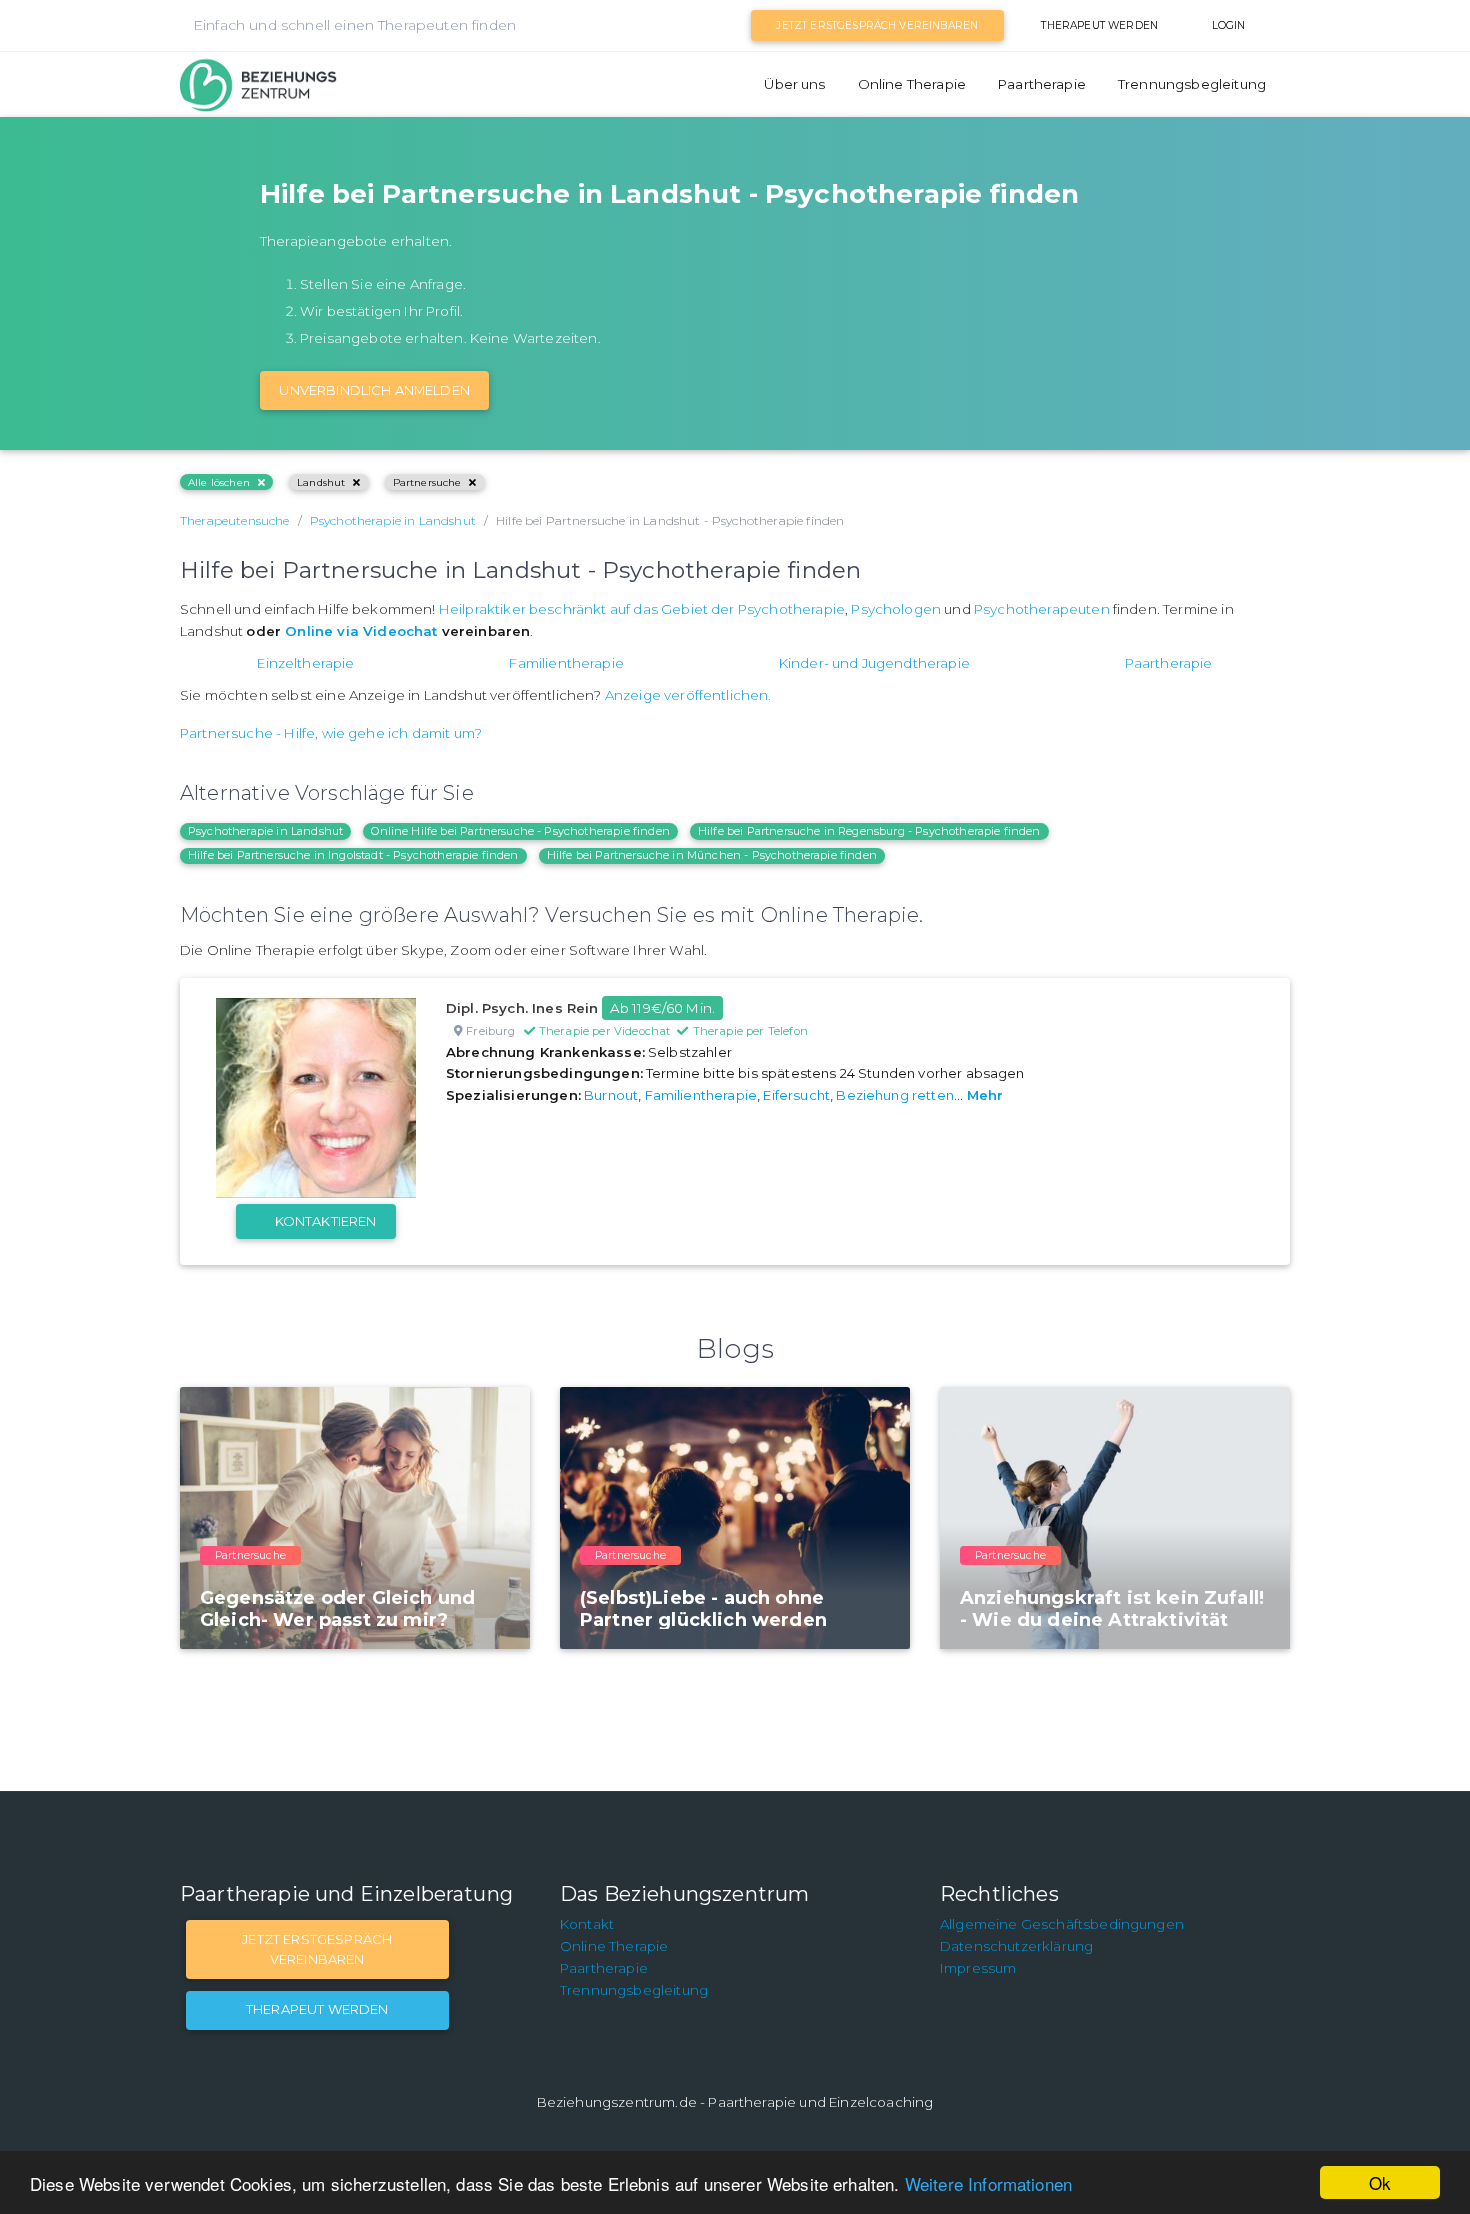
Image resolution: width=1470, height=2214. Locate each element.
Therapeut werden (1099, 25)
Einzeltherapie (305, 663)
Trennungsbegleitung (1192, 84)
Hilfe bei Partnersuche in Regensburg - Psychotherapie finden (869, 831)
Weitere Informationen (988, 2183)
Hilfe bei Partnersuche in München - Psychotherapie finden (712, 855)
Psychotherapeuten (1042, 609)
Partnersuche (427, 482)
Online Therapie (912, 84)
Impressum (978, 1968)
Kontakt (587, 1924)
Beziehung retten (895, 1095)
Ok (1380, 2182)
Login (1229, 25)
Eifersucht (796, 1095)
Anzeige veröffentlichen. (688, 695)
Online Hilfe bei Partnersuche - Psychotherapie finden (520, 831)
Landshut (321, 482)
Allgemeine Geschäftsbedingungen (1062, 1924)
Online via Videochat (361, 631)
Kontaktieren (326, 1221)
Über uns (794, 84)
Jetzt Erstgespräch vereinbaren (877, 25)
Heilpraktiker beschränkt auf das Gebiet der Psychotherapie (642, 609)
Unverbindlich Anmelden (374, 390)
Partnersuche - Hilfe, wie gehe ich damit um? (331, 733)
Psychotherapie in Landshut (265, 831)
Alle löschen (219, 482)
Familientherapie (566, 663)
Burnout (611, 1095)
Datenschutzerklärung (1016, 1946)
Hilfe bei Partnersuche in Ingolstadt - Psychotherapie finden (353, 855)
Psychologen (896, 609)
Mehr (985, 1095)
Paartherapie (1042, 84)
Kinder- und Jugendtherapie (874, 663)
